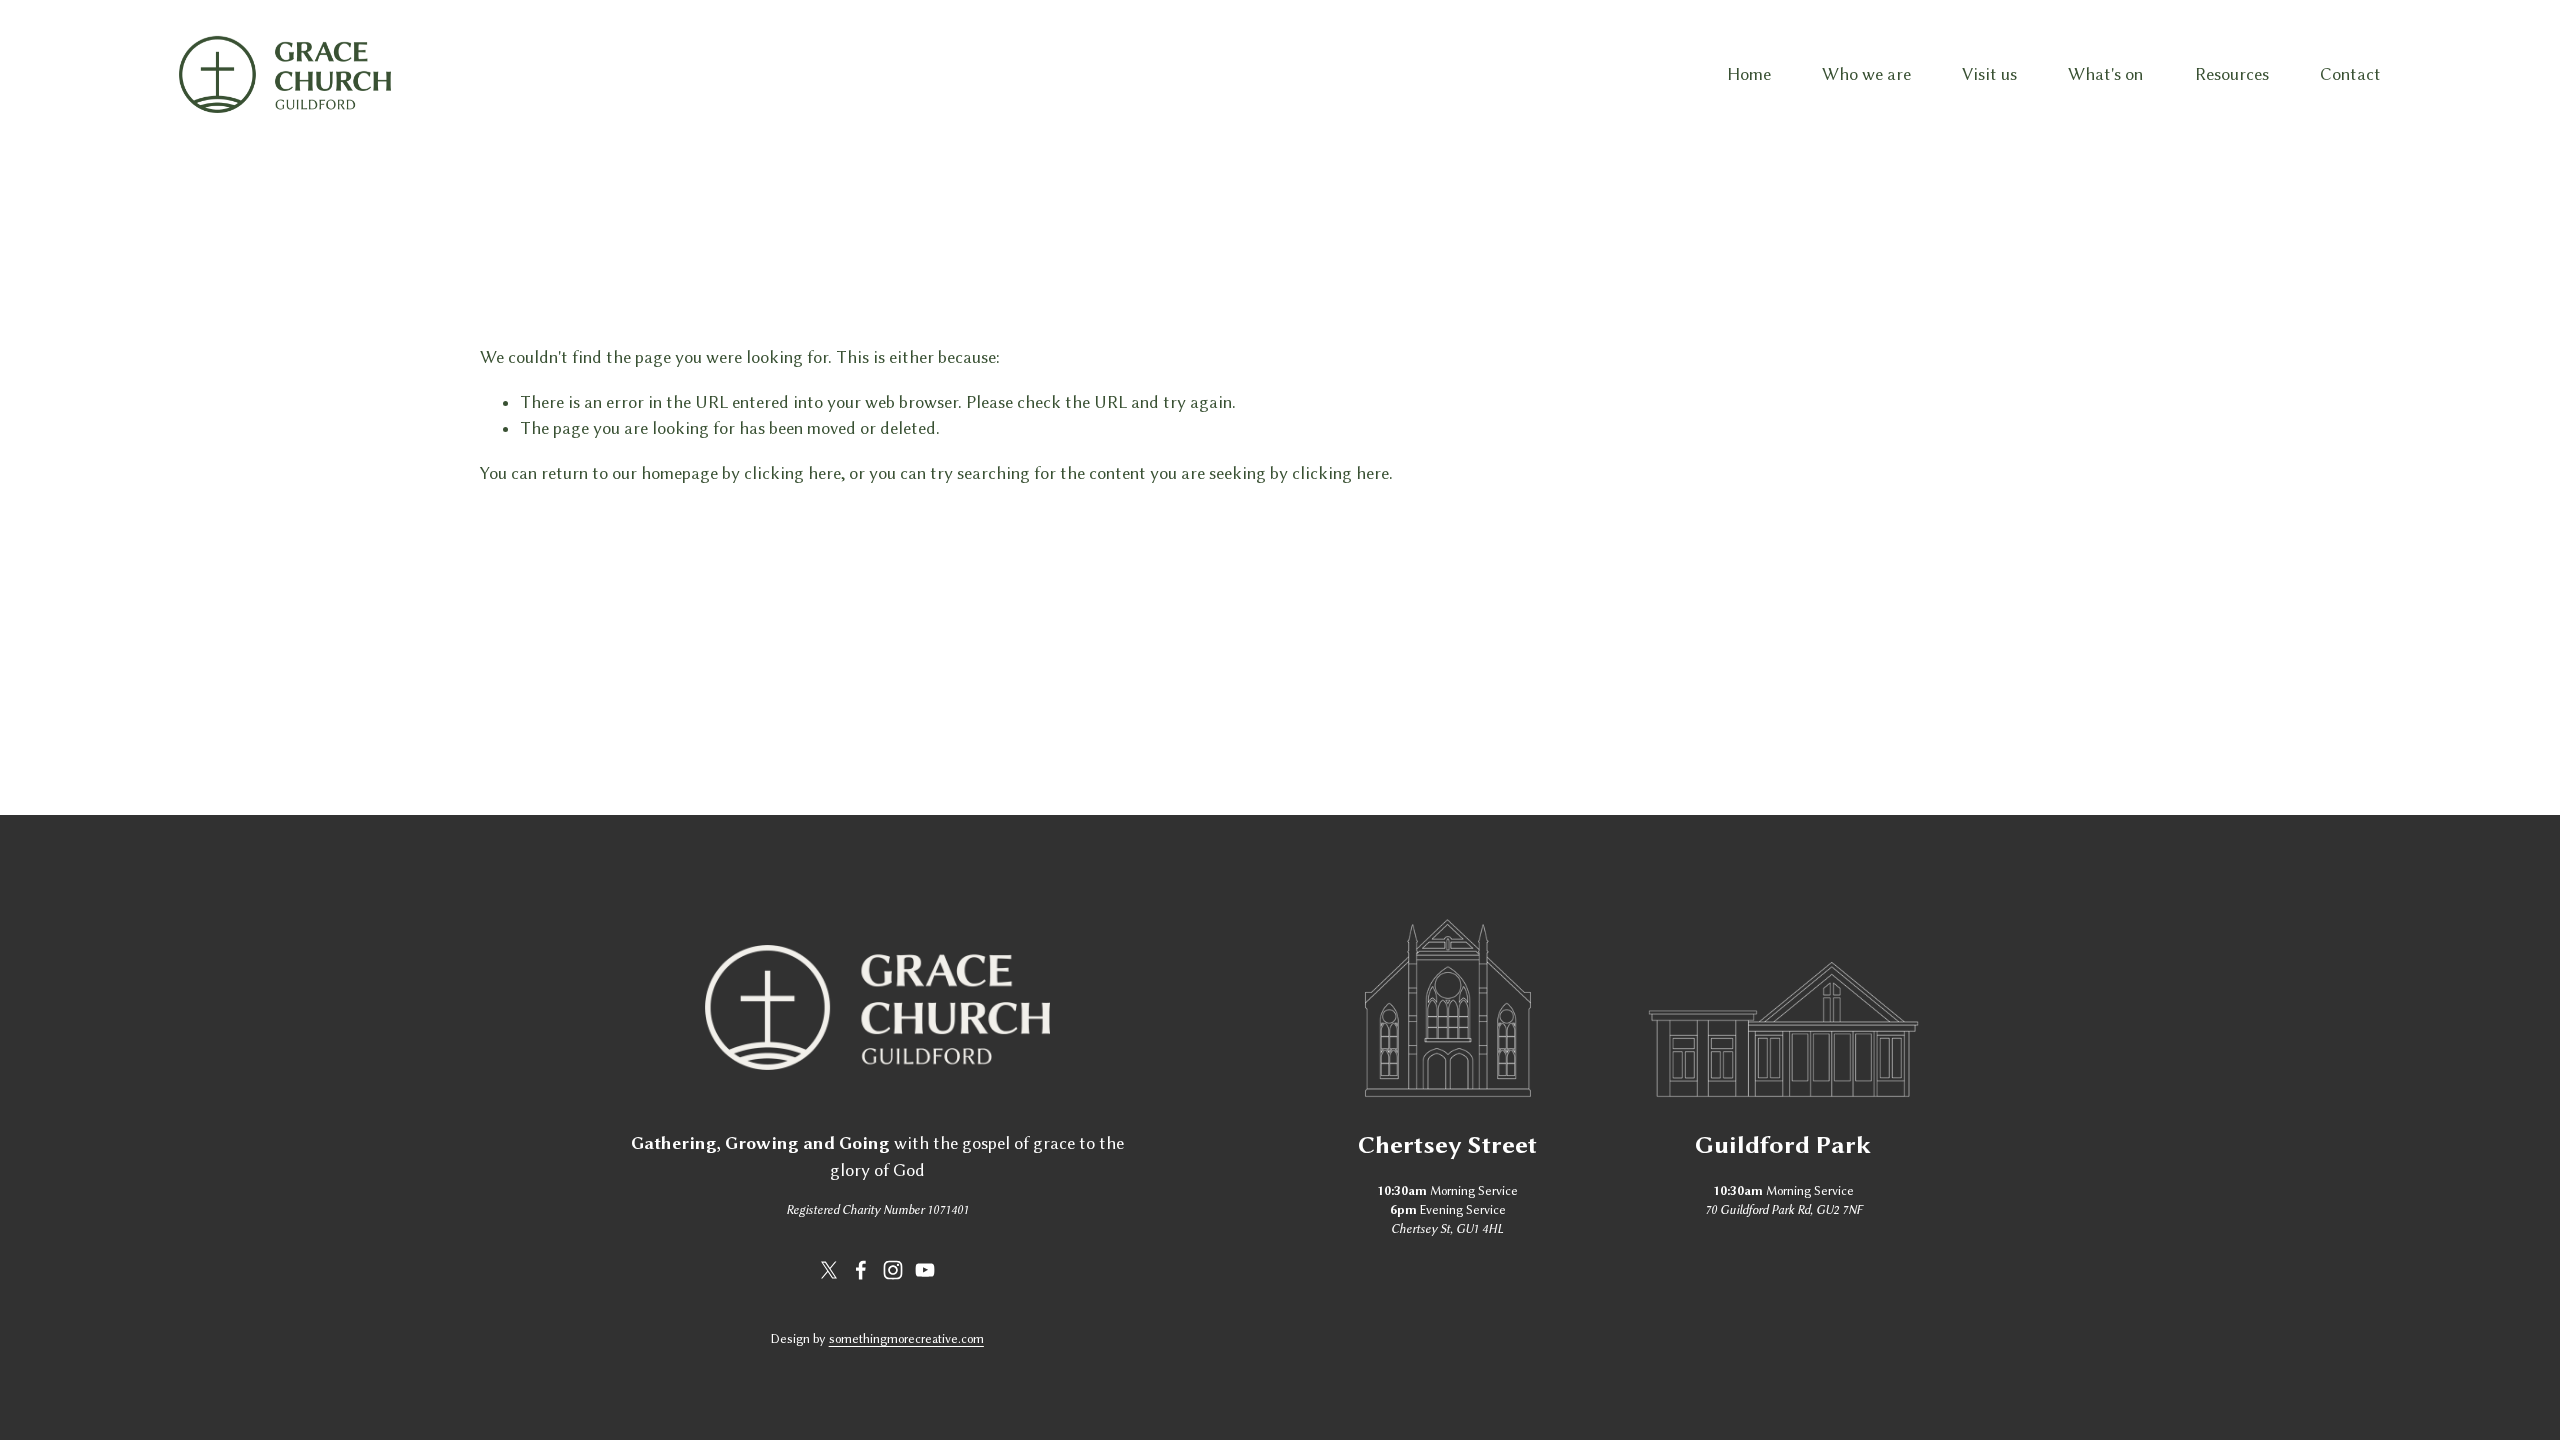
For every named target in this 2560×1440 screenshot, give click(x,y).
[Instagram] (893, 1270)
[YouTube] (925, 1270)
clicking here (792, 473)
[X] (829, 1270)
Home (1749, 74)
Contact (2350, 74)
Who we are (1866, 74)
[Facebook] (861, 1270)
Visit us (1989, 74)
